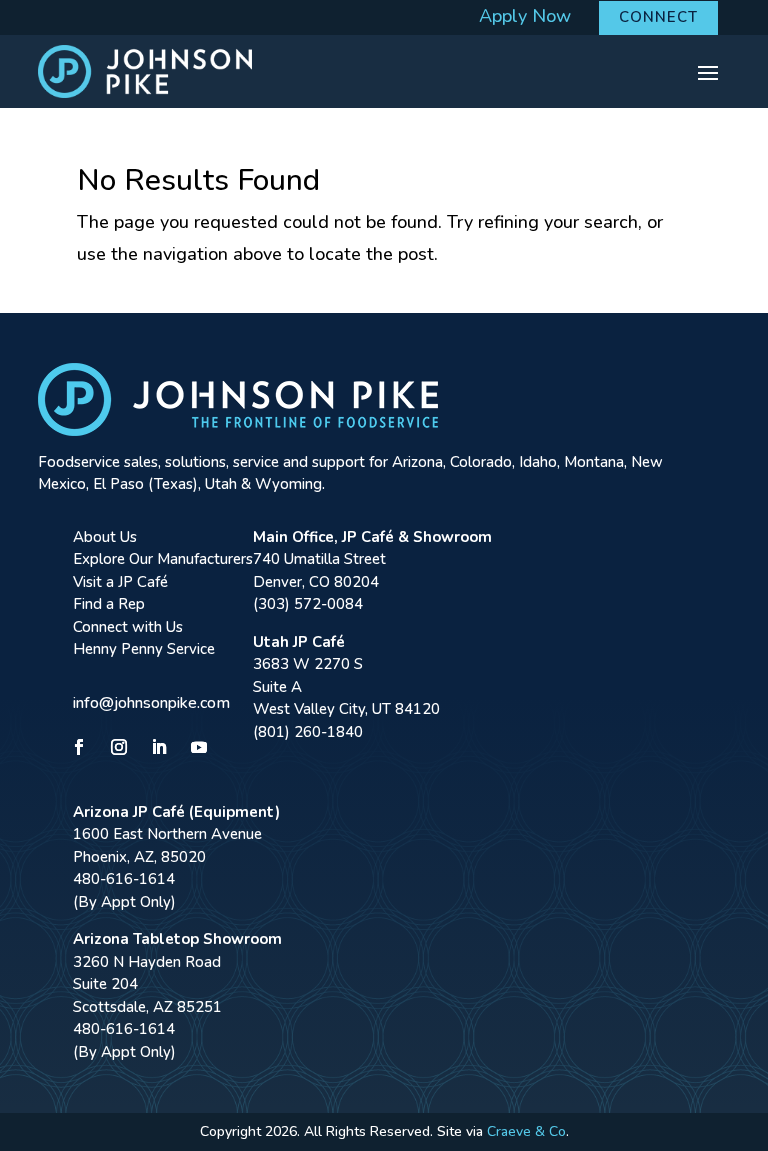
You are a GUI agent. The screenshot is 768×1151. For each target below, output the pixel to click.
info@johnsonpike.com (151, 703)
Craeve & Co (526, 1131)
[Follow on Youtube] (199, 747)
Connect (658, 17)
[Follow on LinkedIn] (159, 747)
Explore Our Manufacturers (163, 559)
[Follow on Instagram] (119, 747)
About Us (105, 537)
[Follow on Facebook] (79, 747)
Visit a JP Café (120, 582)
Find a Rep (109, 604)
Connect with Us (128, 627)
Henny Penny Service (144, 649)
